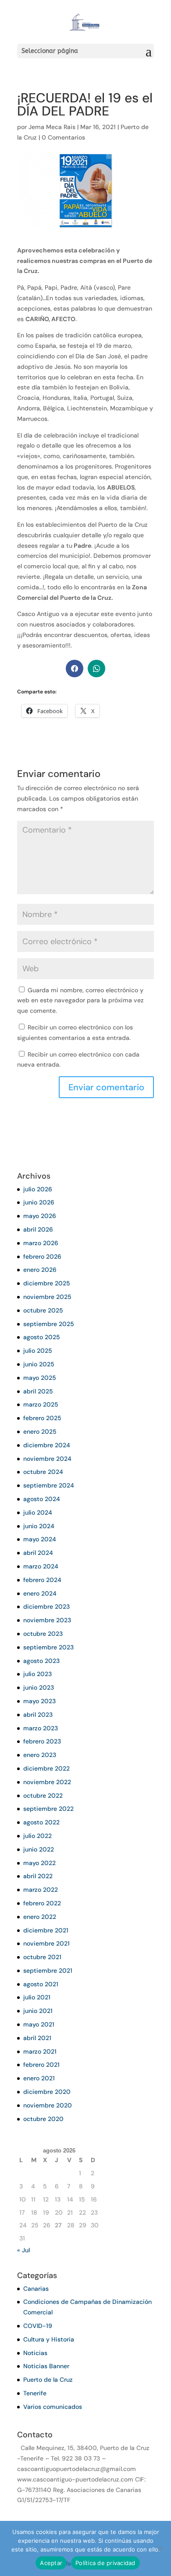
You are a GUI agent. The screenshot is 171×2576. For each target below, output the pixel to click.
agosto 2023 (41, 1661)
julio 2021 (37, 1997)
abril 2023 (38, 1715)
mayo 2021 (39, 2024)
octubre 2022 (43, 1795)
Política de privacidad (105, 2563)
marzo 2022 (41, 1890)
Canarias (36, 2289)
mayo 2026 (40, 1216)
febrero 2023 (42, 1741)
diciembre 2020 (47, 2092)
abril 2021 (37, 2038)
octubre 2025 (43, 1310)
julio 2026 (38, 1189)
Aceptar (51, 2563)
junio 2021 (38, 2011)
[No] (160, 2548)
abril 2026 (38, 1229)
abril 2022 (38, 1876)
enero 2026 (40, 1270)
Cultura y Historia (49, 2339)
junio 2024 (39, 1526)
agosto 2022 (41, 1822)
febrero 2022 (42, 1903)
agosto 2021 (41, 1984)
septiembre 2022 (48, 1809)
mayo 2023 (39, 1701)
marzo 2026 (41, 1243)
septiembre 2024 (49, 1485)
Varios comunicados (53, 2407)
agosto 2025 (42, 1337)
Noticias (35, 2353)
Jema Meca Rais (52, 127)
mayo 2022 (39, 1863)
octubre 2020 (43, 2119)
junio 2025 (39, 1364)
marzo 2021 (40, 2051)
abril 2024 (38, 1553)
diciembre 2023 (46, 1606)
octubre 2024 (43, 1472)
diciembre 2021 (46, 1930)
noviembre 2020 (48, 2105)
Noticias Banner (46, 2366)
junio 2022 (39, 1849)
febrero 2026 (42, 1256)
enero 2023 (40, 1755)
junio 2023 (39, 1687)
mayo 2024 (40, 1539)
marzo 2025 (41, 1404)
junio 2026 (39, 1202)
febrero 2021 (41, 2065)
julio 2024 (38, 1512)
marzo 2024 (41, 1566)
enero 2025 (40, 1431)
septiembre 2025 (49, 1324)
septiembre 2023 (48, 1647)
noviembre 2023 (47, 1620)
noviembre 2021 (46, 1943)
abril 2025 (38, 1391)
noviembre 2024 (47, 1459)
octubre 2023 (43, 1634)
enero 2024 (40, 1593)
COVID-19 (38, 2326)
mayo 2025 (40, 1378)
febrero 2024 (42, 1580)
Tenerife (35, 2393)
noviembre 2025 (47, 1297)
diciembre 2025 (47, 1283)
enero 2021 (39, 2078)
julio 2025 (38, 1351)
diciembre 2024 (47, 1445)
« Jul (23, 2250)
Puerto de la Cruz (48, 2380)
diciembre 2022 (46, 1768)
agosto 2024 (42, 1499)
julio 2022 (37, 1836)
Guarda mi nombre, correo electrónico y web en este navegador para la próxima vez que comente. (80, 1001)
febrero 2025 (42, 1418)
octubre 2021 (42, 1957)
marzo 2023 (41, 1728)
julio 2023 (37, 1674)
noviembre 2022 (47, 1782)
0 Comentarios (63, 137)
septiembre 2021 (48, 1970)
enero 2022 (40, 1917)
